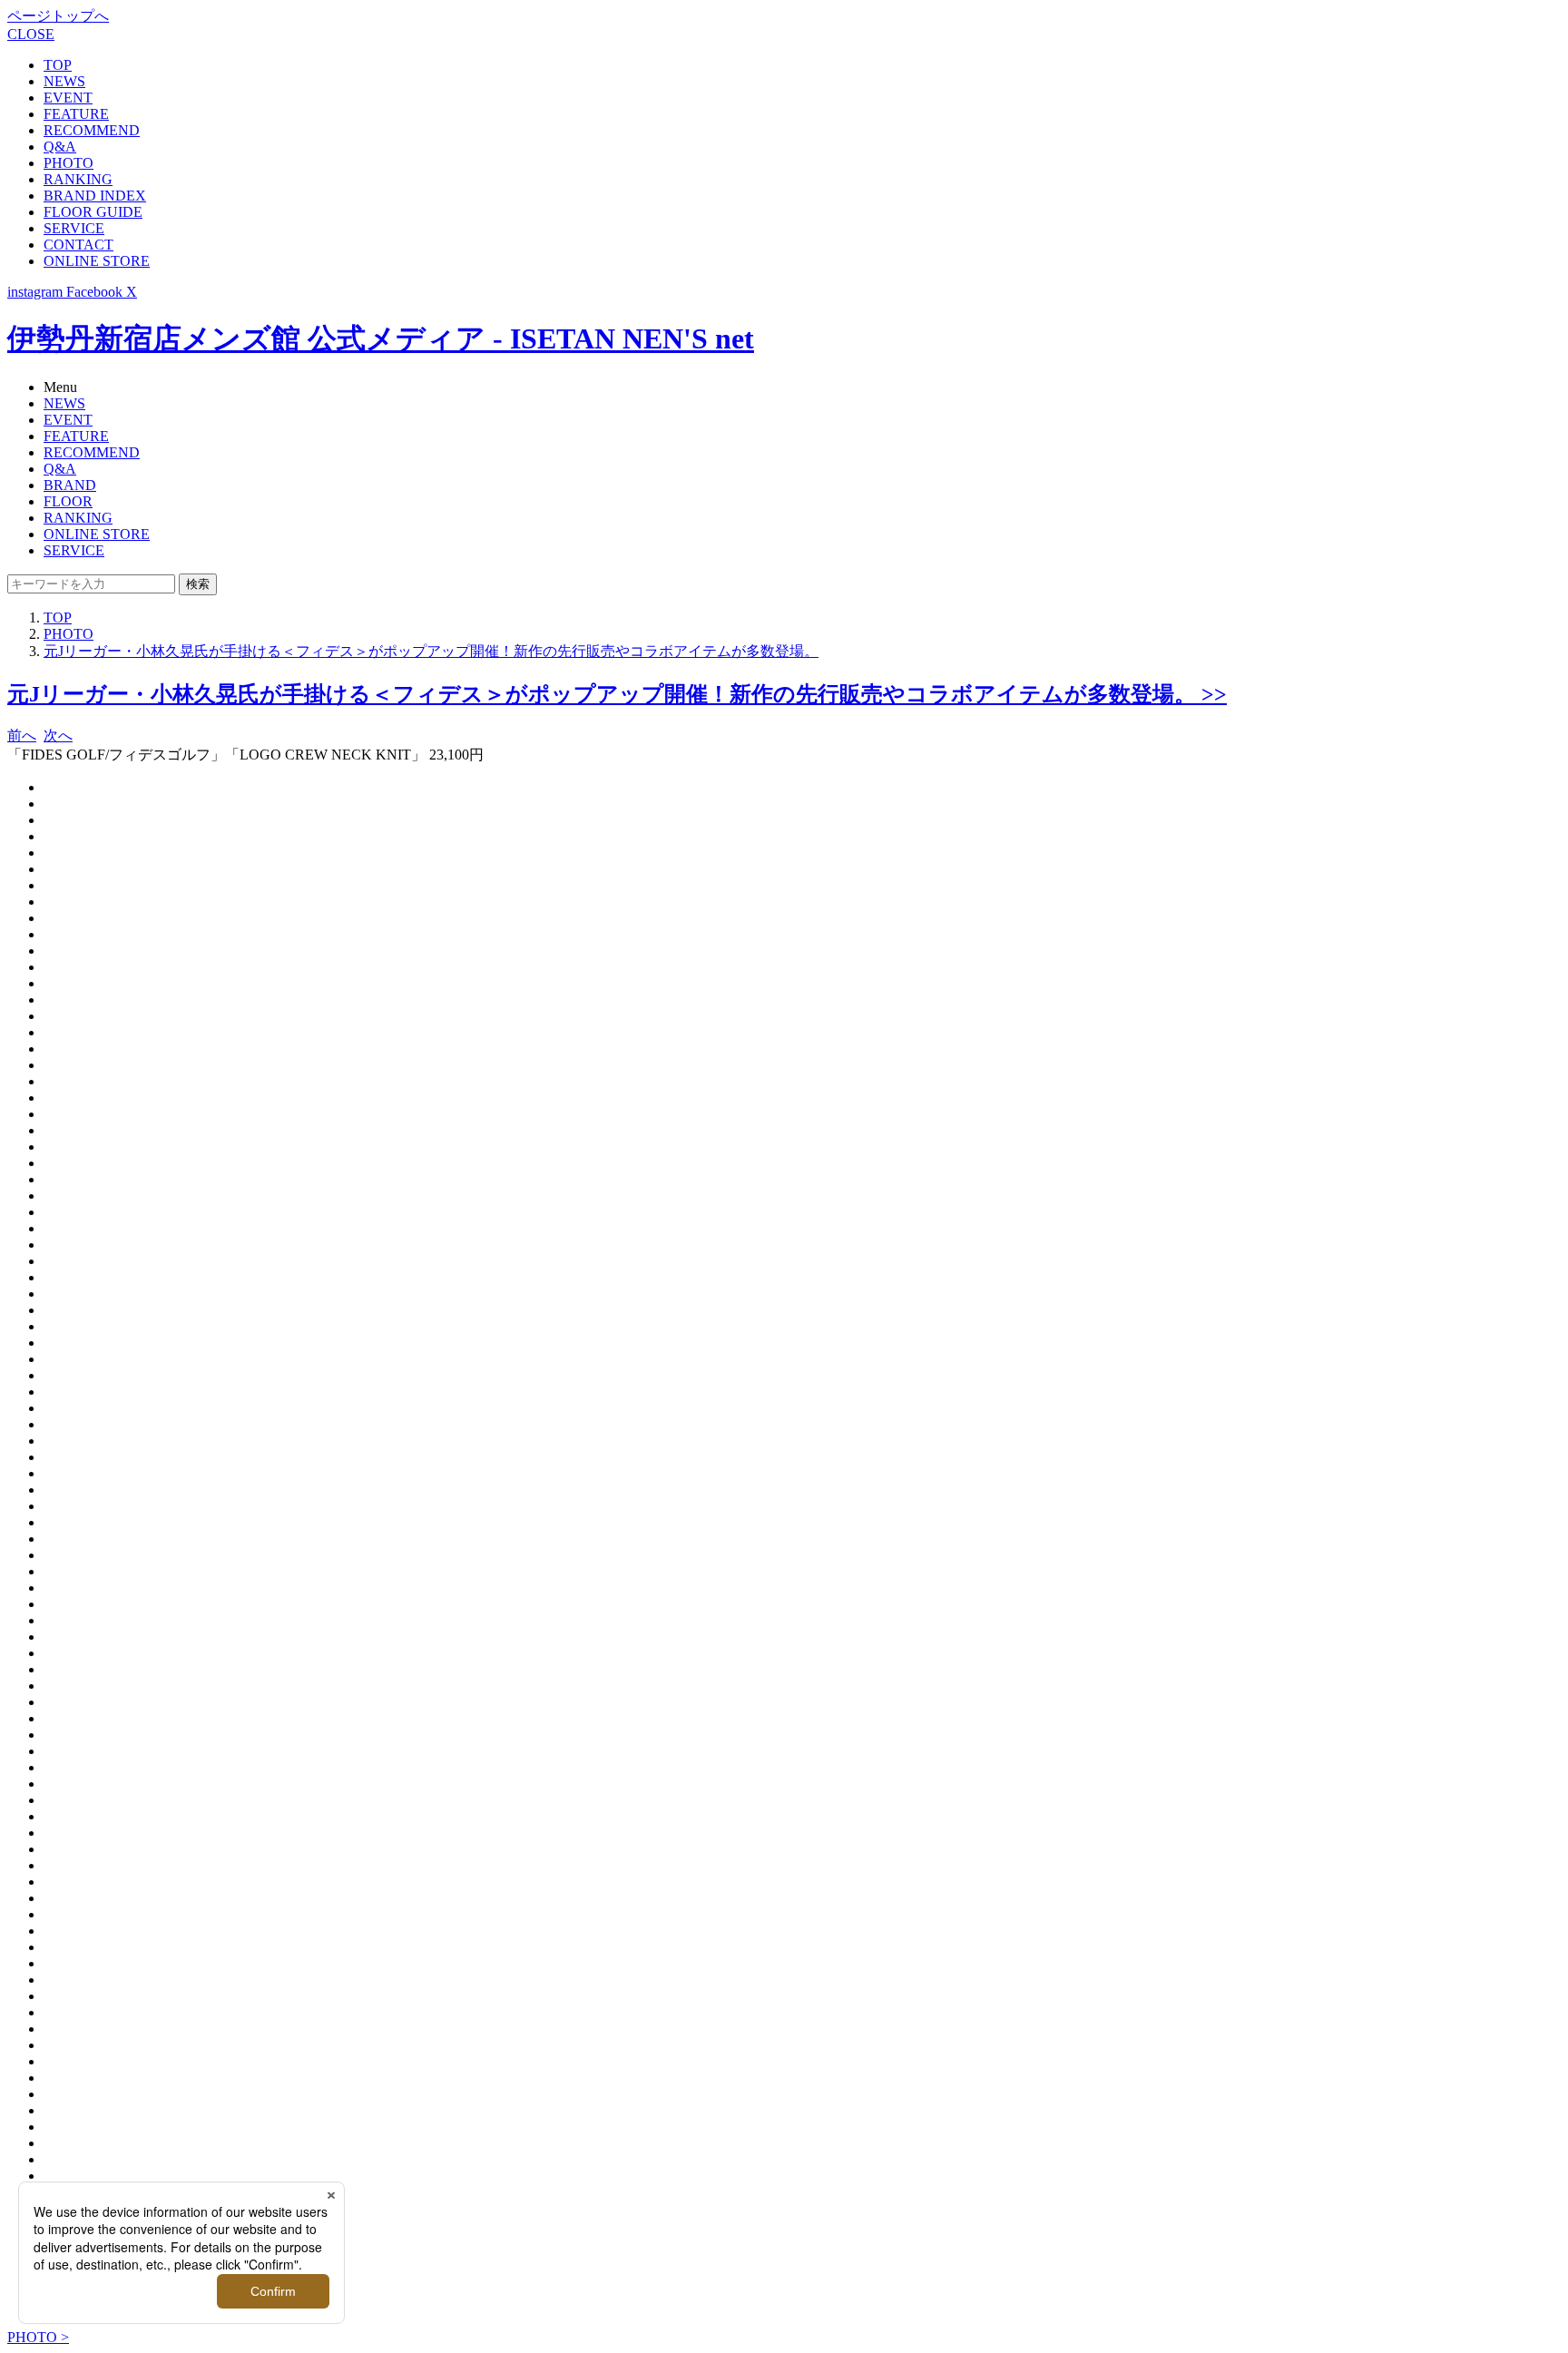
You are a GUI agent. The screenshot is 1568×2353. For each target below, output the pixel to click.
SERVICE (74, 228)
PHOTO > (38, 2337)
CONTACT (78, 245)
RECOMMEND (92, 130)
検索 (198, 584)
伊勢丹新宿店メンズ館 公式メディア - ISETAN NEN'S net (381, 338)
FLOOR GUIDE (93, 212)
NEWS (64, 81)
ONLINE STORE (97, 261)
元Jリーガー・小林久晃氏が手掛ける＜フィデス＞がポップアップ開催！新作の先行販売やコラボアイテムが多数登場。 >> (617, 694)
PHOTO (69, 163)
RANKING (78, 179)
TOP (58, 65)
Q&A (60, 147)
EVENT (68, 98)
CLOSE (31, 34)
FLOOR (68, 501)
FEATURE (76, 114)
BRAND (70, 485)
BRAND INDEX (95, 196)
